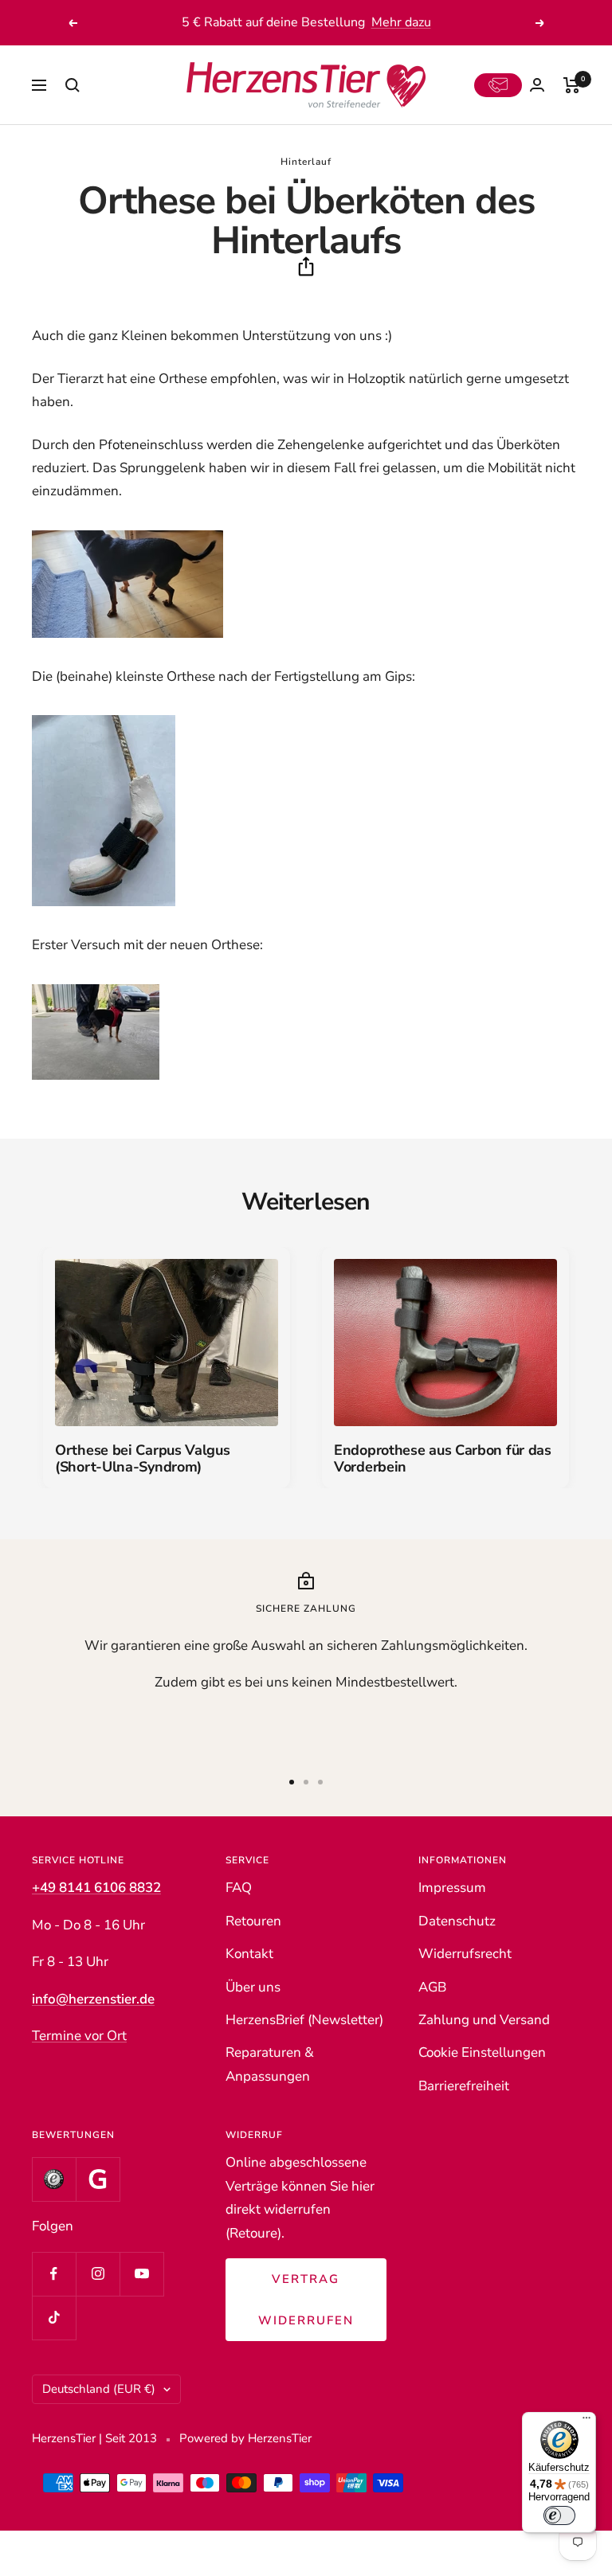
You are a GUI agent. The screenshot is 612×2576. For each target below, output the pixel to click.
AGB (432, 1987)
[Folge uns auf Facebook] (54, 2274)
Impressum (452, 1888)
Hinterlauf (306, 162)
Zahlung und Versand (484, 2020)
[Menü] (586, 2422)
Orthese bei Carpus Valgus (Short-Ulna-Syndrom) (143, 1459)
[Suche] (73, 85)
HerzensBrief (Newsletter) (304, 2020)
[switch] (559, 2515)
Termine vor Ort (79, 2036)
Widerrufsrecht (465, 1954)
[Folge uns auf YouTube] (141, 2274)
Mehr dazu (401, 22)
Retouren (253, 1921)
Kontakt (249, 1954)
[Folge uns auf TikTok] (54, 2318)
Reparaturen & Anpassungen (270, 2064)
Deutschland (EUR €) (99, 2389)
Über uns (253, 1987)
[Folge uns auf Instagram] (98, 2274)
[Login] (537, 85)
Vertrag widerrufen (306, 2300)
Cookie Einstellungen (482, 2052)
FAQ (239, 1888)
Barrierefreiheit (464, 2086)
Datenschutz (457, 1921)
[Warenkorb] (572, 85)
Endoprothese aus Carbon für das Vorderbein (443, 1459)
